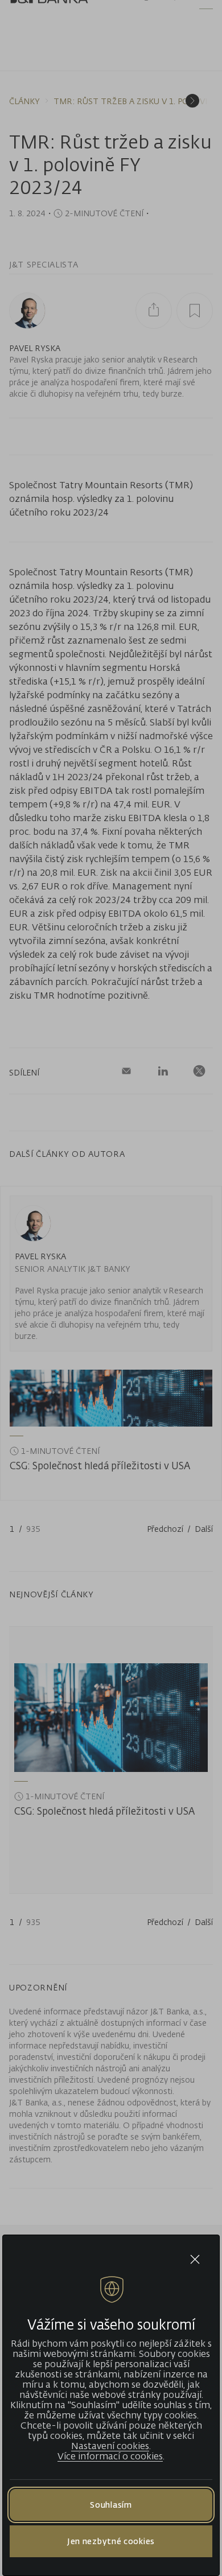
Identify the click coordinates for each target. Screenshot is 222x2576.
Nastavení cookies (110, 2446)
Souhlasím (111, 2505)
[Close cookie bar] (195, 2259)
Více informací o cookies (110, 2456)
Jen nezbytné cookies (111, 2541)
